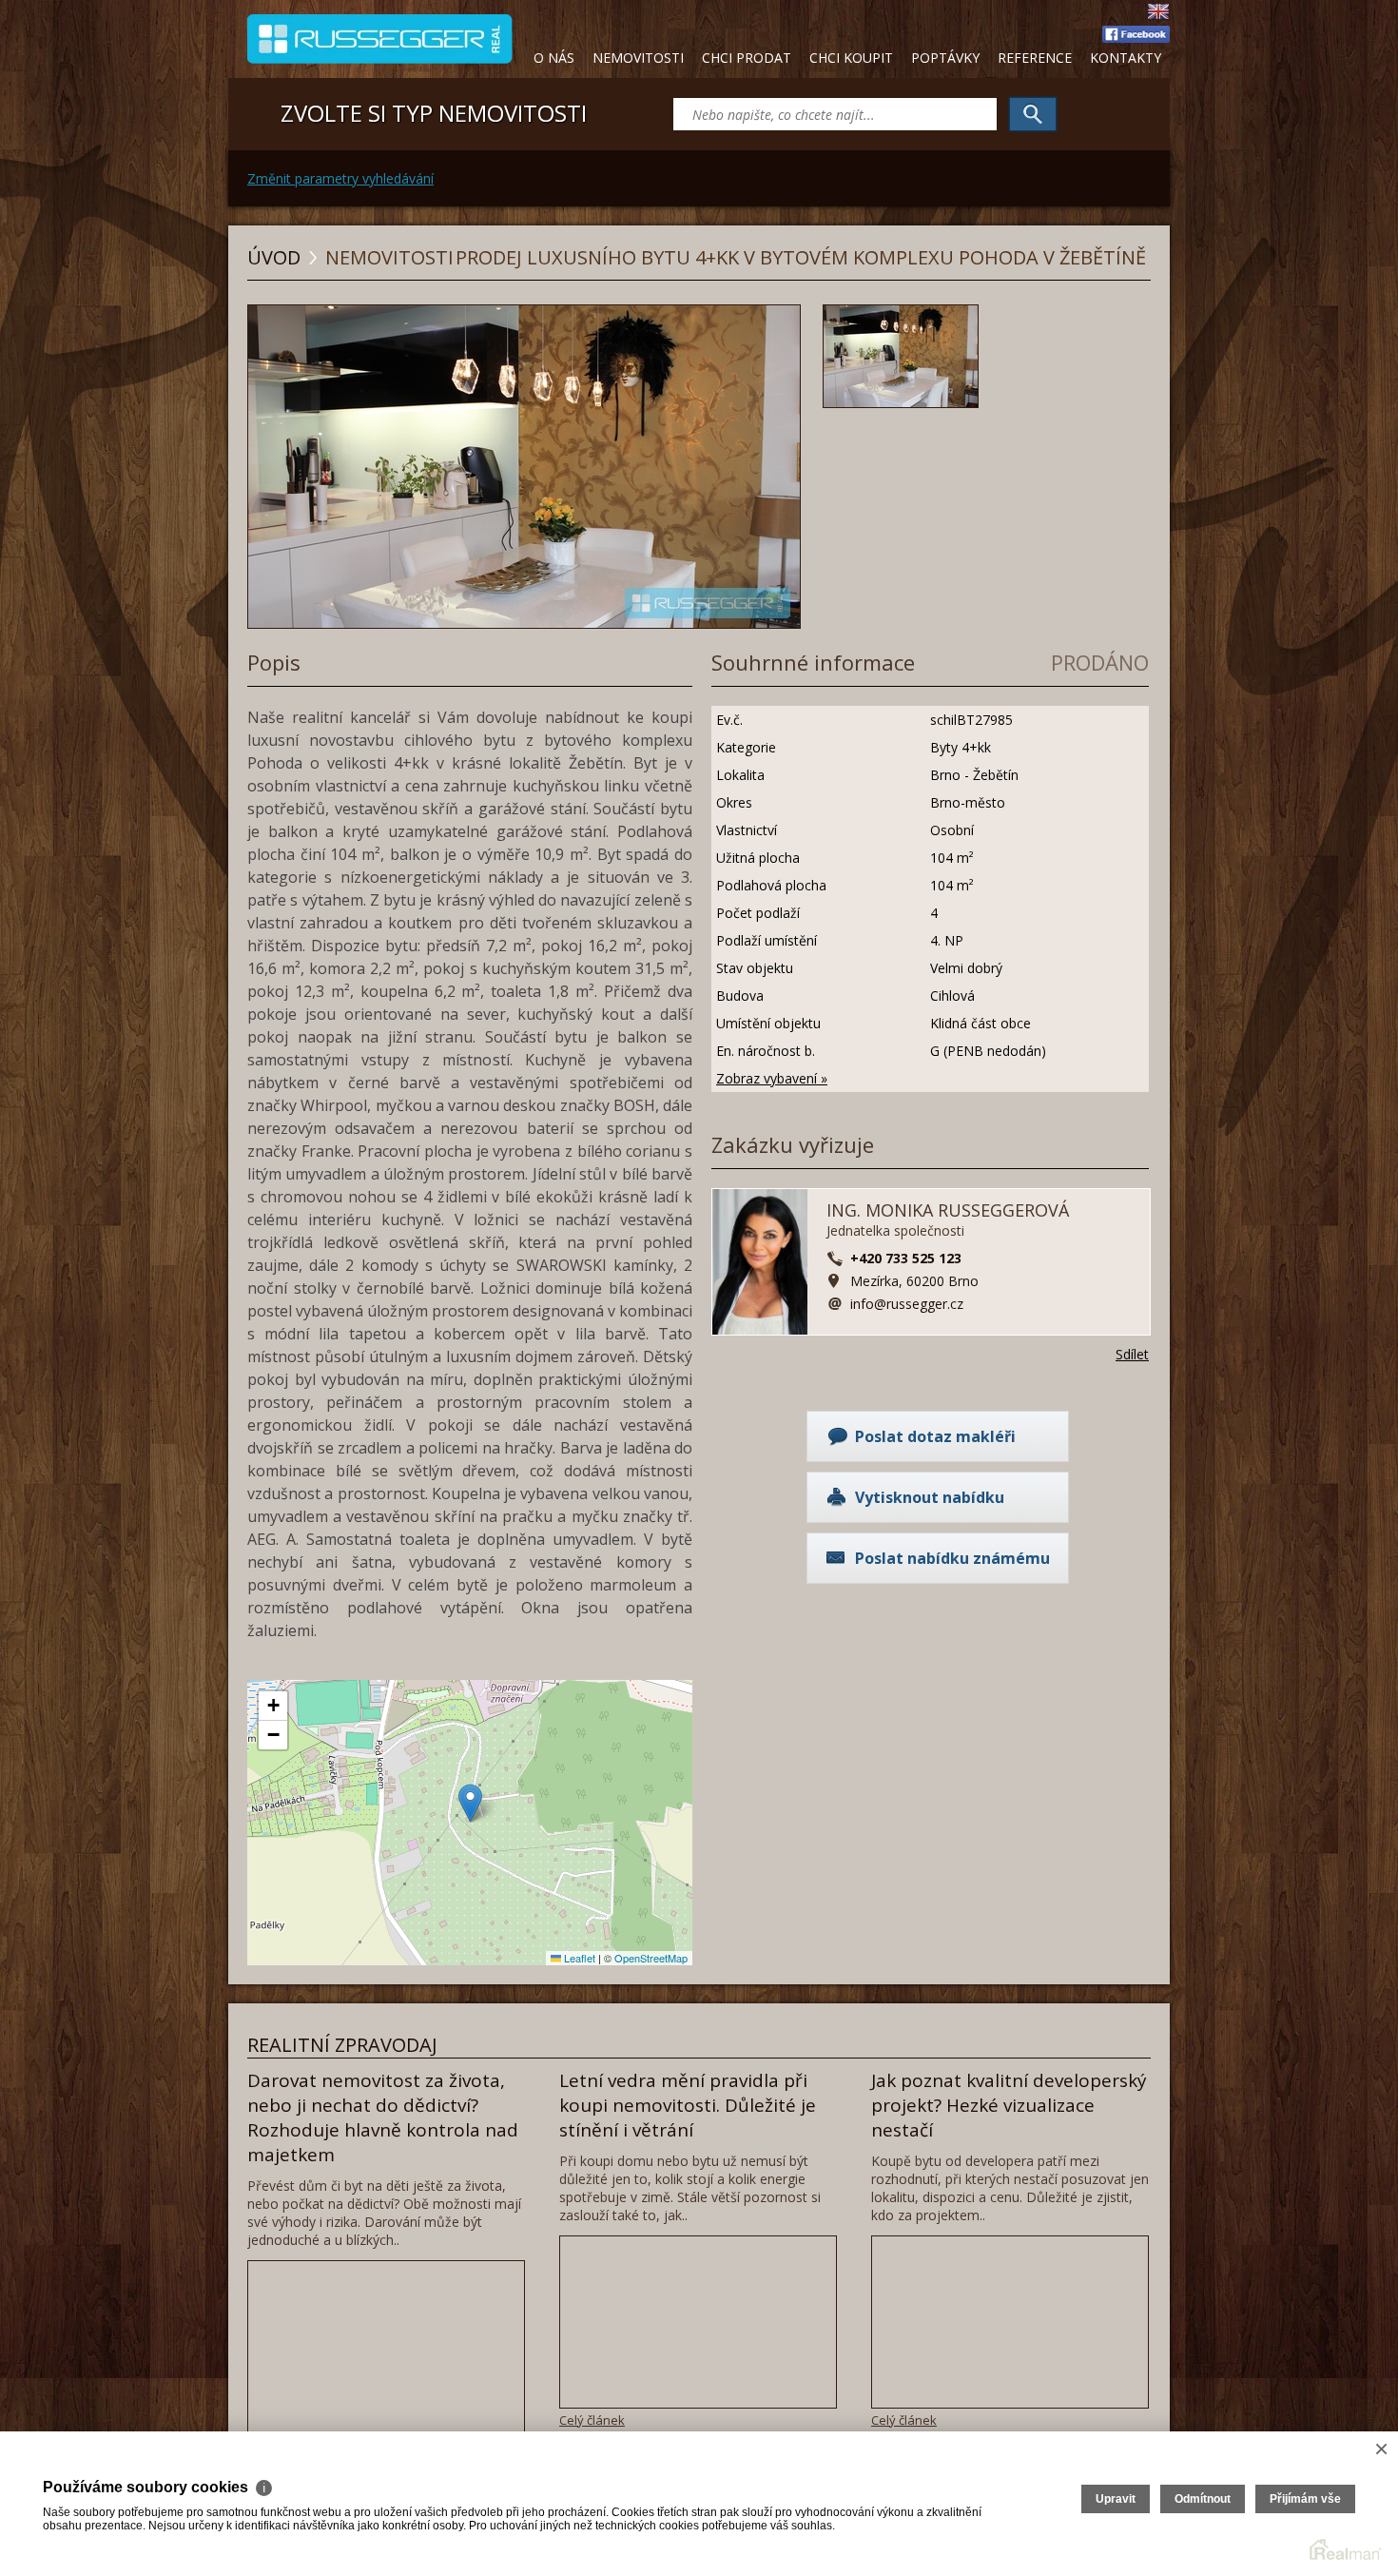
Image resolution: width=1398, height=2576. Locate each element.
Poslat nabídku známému (952, 1558)
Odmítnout (1203, 2499)
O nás (554, 58)
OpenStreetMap (651, 1958)
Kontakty (1126, 58)
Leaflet (578, 1958)
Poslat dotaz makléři (935, 1436)
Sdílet (1132, 1354)
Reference (1035, 58)
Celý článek (592, 2420)
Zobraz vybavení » (772, 1078)
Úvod (274, 257)
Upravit (1116, 2499)
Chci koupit (851, 58)
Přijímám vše (1305, 2499)
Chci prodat (747, 58)
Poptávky (945, 58)
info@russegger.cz (907, 1304)
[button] (470, 1803)
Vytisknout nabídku (930, 1497)
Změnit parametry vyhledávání (340, 178)
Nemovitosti (638, 58)
